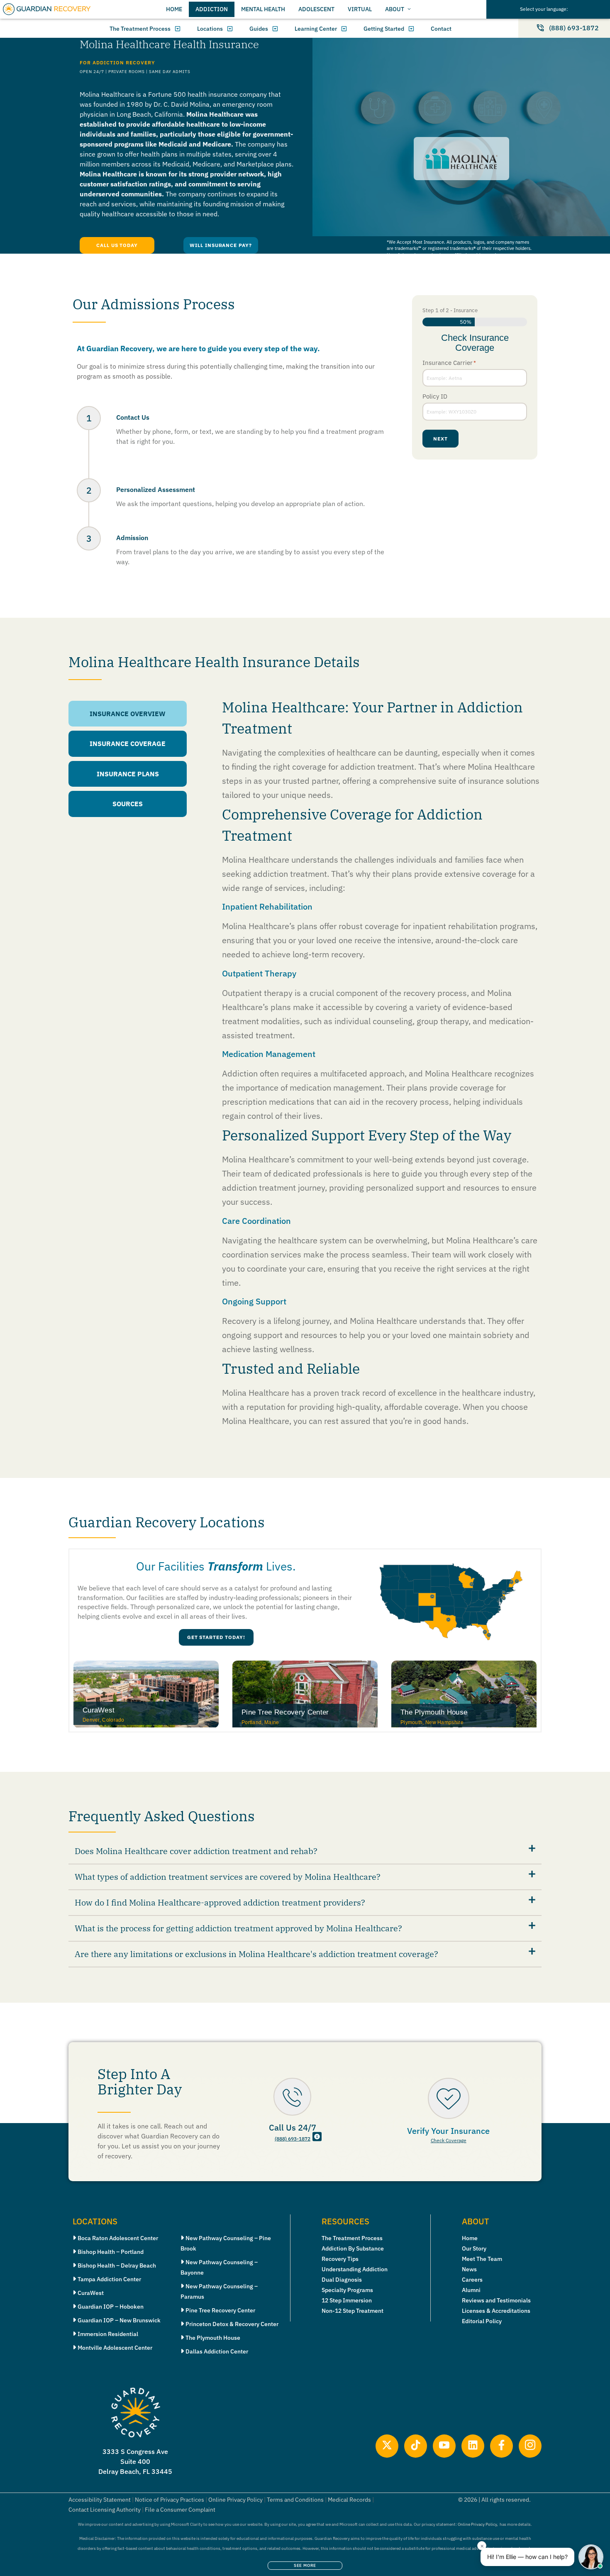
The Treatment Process (140, 29)
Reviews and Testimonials (496, 2300)
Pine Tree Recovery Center (220, 2310)
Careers (472, 2280)
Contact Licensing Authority (105, 2510)
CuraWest (91, 2293)
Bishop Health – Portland (111, 2252)
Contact (441, 29)
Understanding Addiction (355, 2269)
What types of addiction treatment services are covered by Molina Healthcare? (228, 1877)
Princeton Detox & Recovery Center (232, 2324)
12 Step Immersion (347, 2300)
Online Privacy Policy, (478, 2524)
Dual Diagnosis (342, 2280)
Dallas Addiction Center (217, 2351)
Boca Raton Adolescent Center (118, 2238)
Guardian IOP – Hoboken (111, 2307)
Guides (259, 29)
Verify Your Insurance (448, 2131)
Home (470, 2238)
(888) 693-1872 (293, 2139)
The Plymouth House (213, 2338)
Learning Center (316, 29)
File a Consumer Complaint (180, 2510)
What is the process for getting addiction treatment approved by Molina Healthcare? (238, 1928)
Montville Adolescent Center (115, 2348)
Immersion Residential (108, 2334)
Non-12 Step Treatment (353, 2311)
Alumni (471, 2290)
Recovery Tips (340, 2259)
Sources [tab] (128, 804)
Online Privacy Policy (235, 2500)
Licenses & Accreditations (496, 2311)
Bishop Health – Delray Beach (117, 2265)
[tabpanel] (364, 1070)
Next (440, 439)
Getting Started (384, 29)
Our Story (474, 2248)
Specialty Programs (347, 2290)
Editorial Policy (482, 2321)
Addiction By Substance (353, 2248)
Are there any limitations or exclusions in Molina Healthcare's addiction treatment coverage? (256, 1954)
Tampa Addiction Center (109, 2279)
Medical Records (349, 2500)
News (469, 2269)
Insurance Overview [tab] (128, 714)
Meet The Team (482, 2259)
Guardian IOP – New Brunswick (119, 2320)
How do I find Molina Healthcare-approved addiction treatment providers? (220, 1902)
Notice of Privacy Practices (170, 2500)
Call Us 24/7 (293, 2127)
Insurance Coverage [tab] (128, 744)
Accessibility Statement (100, 2500)
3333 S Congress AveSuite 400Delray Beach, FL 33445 (135, 2461)
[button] (305, 1852)
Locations (210, 29)
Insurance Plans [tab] (128, 774)
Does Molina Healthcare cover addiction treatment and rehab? (196, 1851)
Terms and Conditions (295, 2500)
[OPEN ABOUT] (409, 9)
